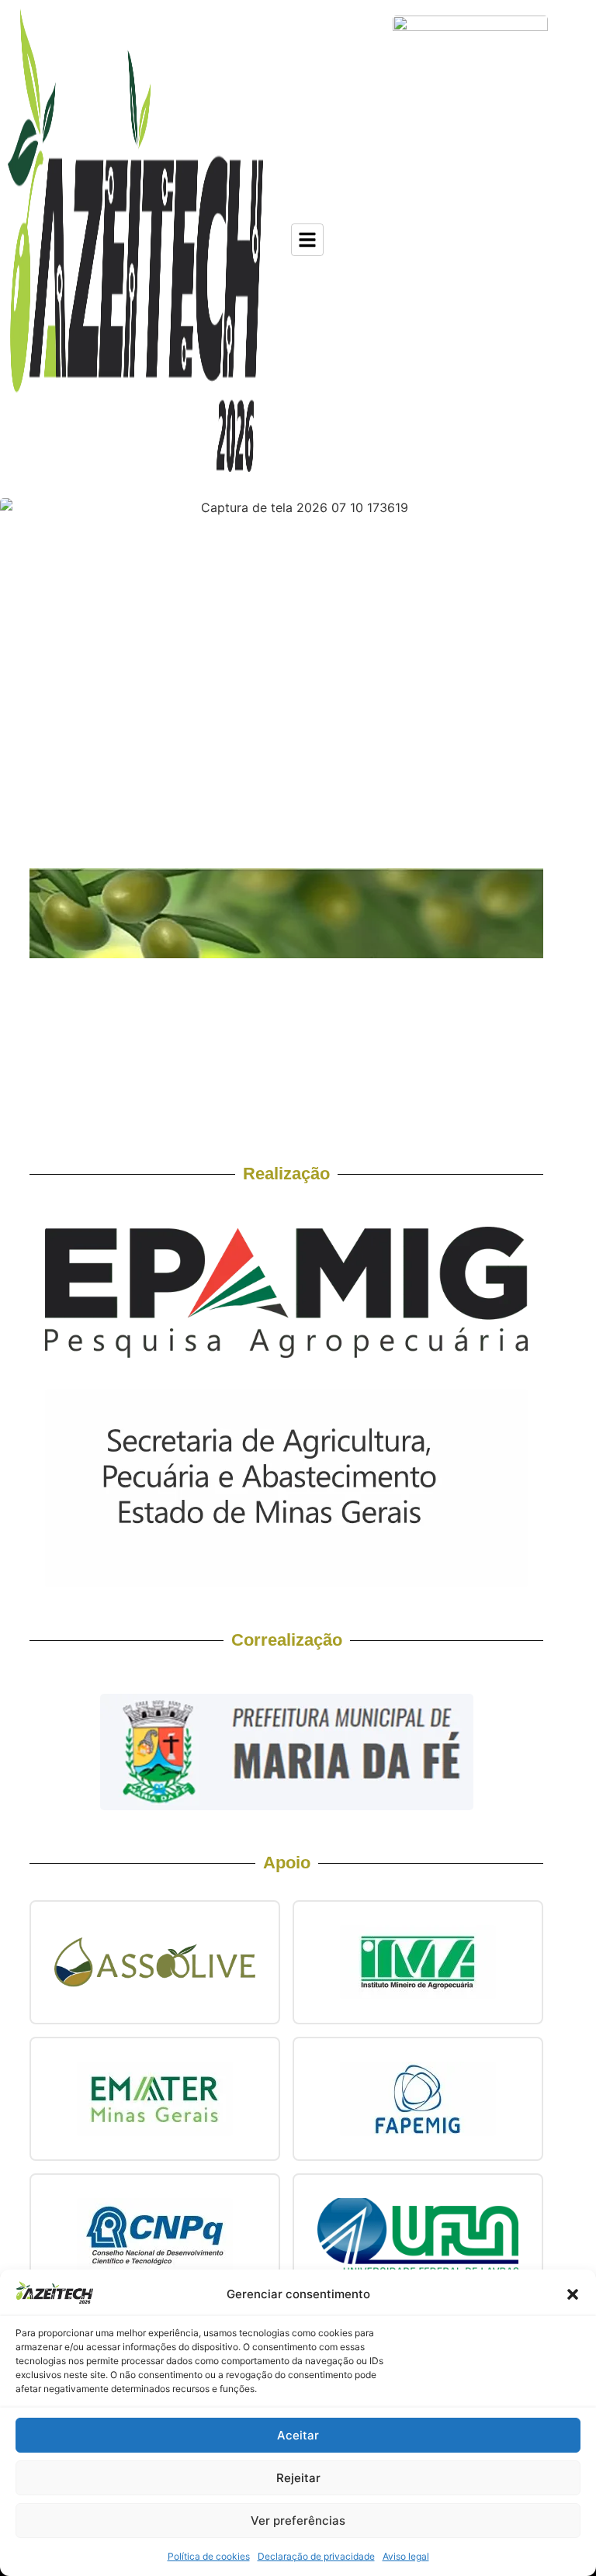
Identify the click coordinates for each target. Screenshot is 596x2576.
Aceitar (298, 2435)
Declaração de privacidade (316, 2556)
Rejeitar (298, 2478)
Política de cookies (209, 2556)
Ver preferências (298, 2521)
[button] (573, 2294)
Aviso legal (406, 2556)
